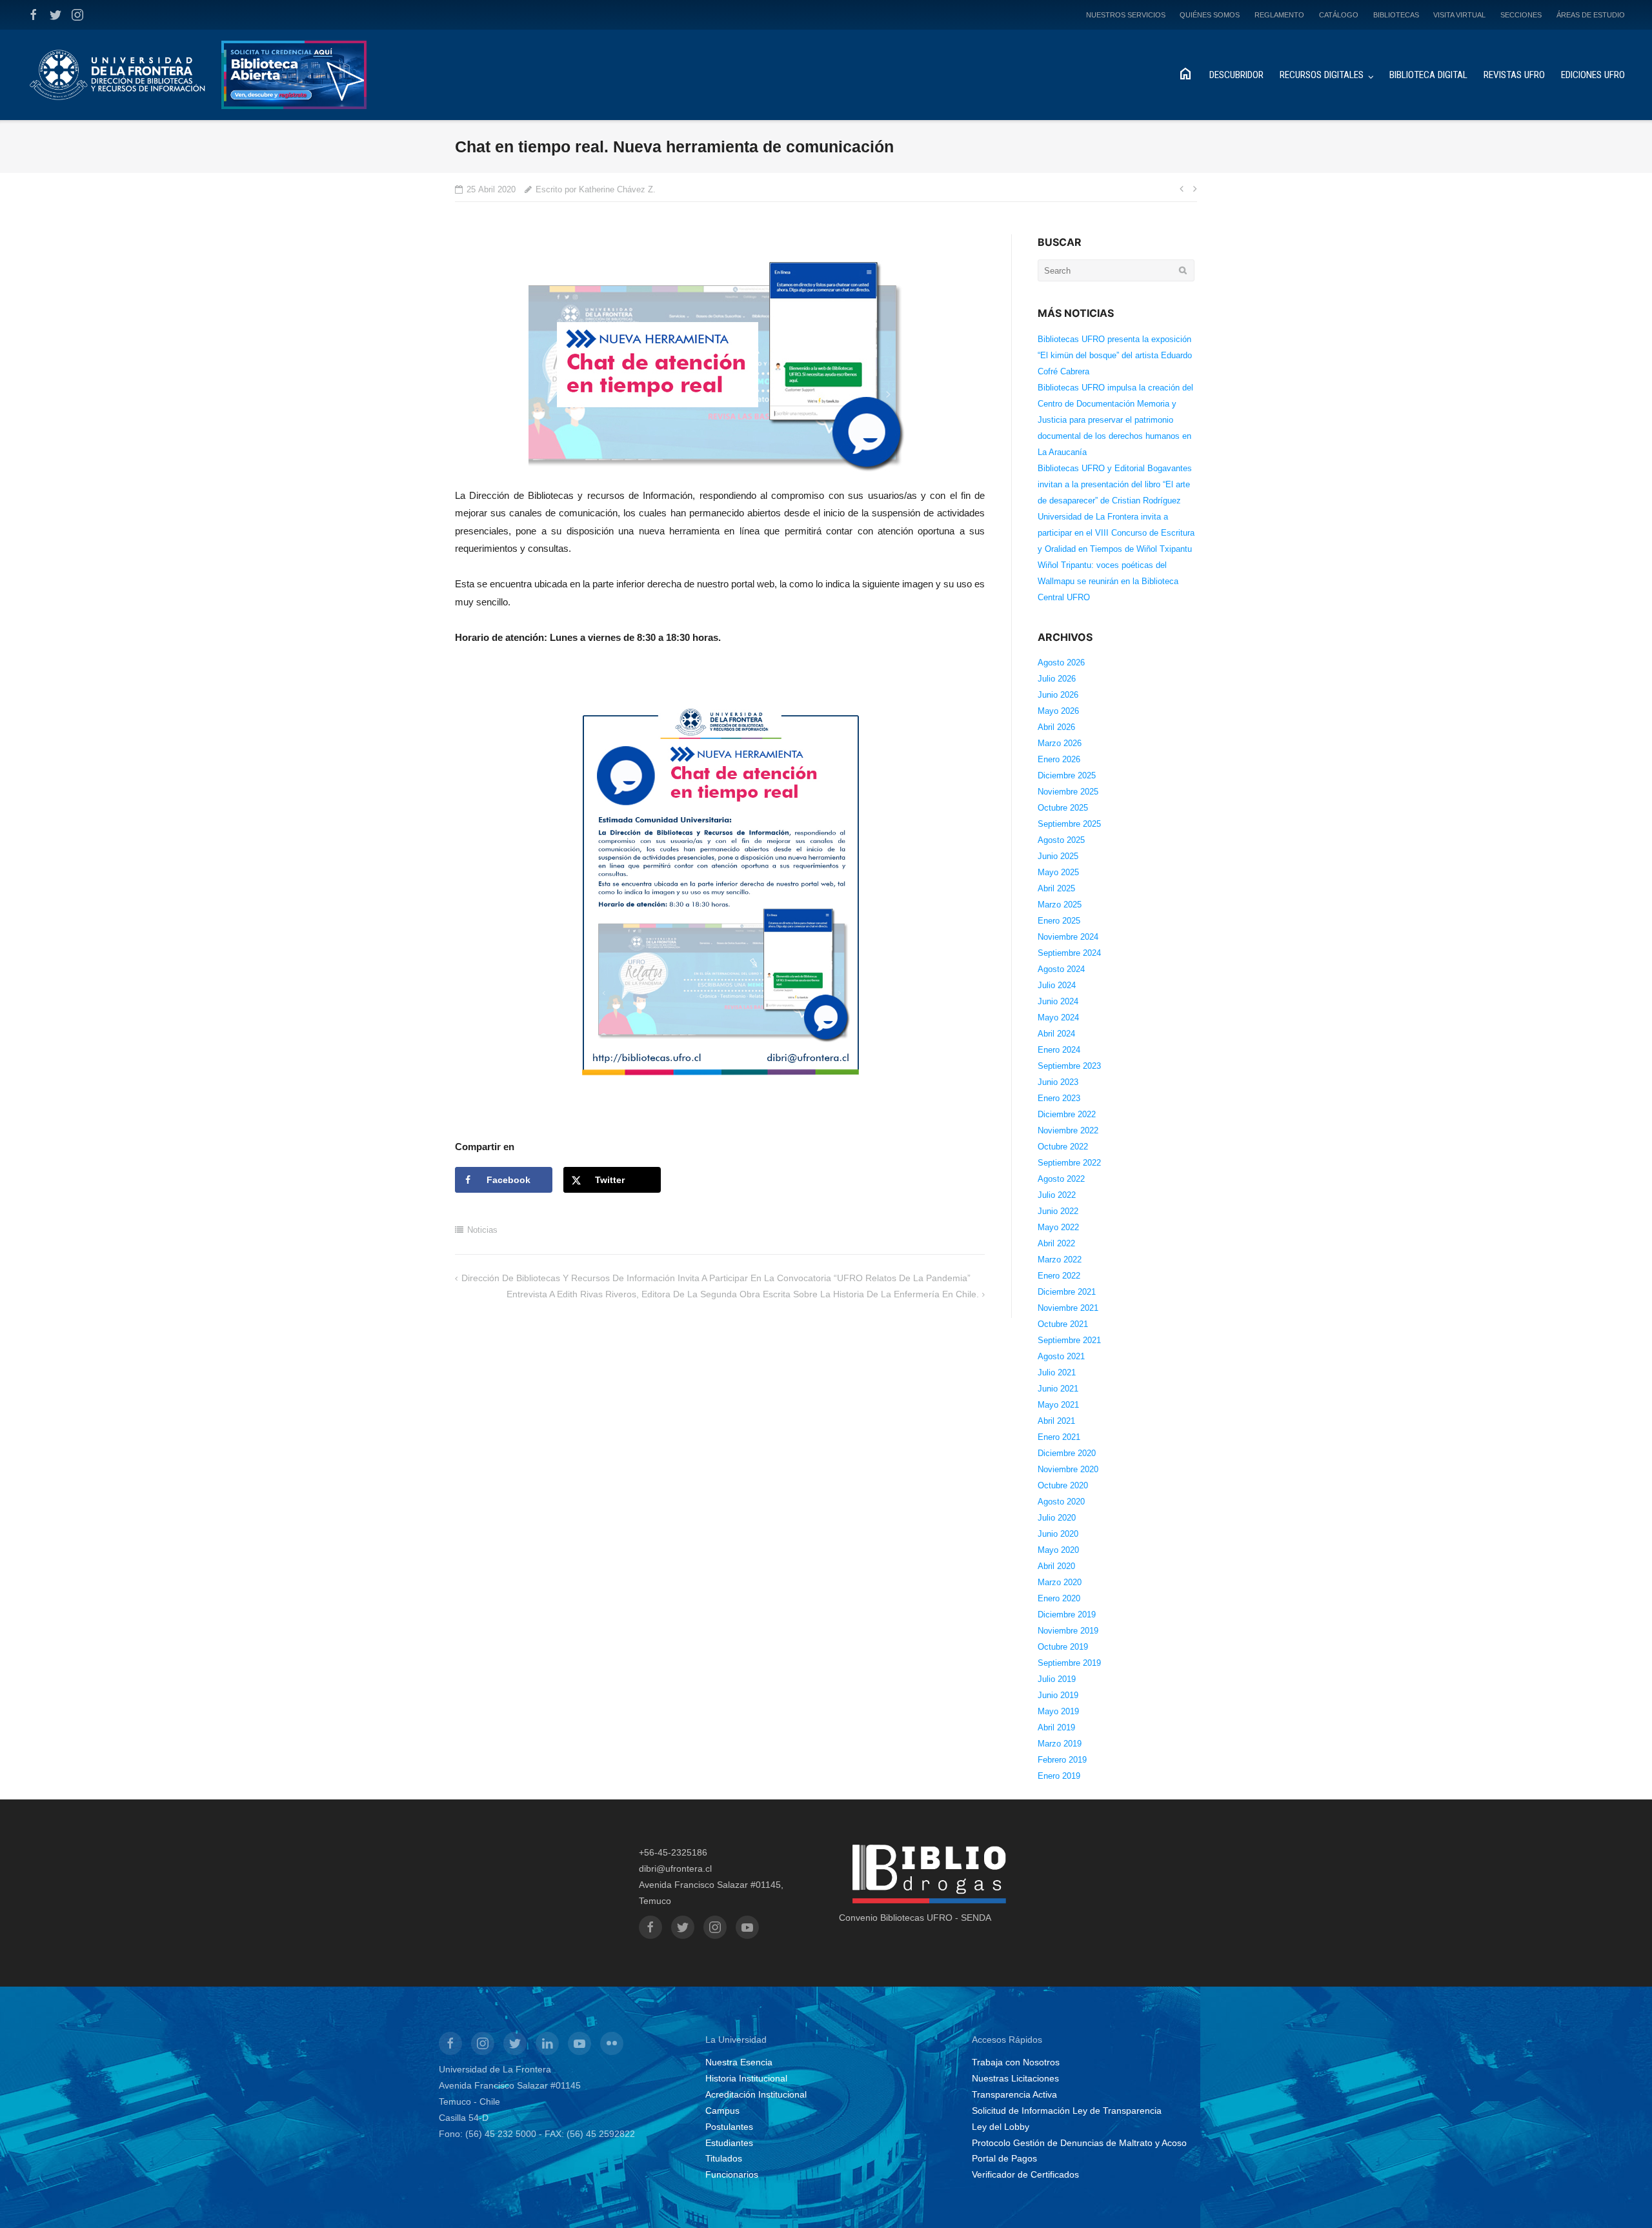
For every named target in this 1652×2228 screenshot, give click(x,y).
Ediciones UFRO (1593, 75)
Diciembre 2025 (1067, 775)
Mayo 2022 (1058, 1227)
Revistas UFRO (1514, 75)
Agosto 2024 (1061, 969)
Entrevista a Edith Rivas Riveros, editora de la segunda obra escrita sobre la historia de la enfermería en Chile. (743, 1294)
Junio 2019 (1058, 1695)
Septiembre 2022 (1069, 1163)
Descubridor (1236, 75)
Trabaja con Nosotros (1016, 2062)
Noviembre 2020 (1068, 1469)
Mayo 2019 (1058, 1711)
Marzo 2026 (1060, 743)
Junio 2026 (1058, 695)
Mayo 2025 (1058, 872)
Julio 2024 (1057, 985)
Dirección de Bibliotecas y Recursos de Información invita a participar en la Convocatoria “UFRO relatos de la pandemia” (716, 1278)
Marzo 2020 (1060, 1582)
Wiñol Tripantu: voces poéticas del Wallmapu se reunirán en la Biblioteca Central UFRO (1108, 581)
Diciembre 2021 (1067, 1292)
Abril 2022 (1056, 1243)
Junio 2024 (1058, 1001)
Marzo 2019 (1060, 1744)
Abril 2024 (1056, 1034)
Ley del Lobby (1001, 2127)
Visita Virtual (1459, 15)
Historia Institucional (746, 2078)
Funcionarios (732, 2174)
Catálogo (1339, 15)
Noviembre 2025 (1068, 792)
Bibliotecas (1396, 15)
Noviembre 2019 (1068, 1631)
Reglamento (1279, 15)
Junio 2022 (1058, 1211)
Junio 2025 (1058, 856)
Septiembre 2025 (1069, 824)
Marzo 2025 (1060, 905)
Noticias (482, 1230)
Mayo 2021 (1058, 1405)
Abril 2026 (1056, 727)
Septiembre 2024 (1069, 953)
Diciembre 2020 (1067, 1453)
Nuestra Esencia (739, 2062)
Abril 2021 (1056, 1421)
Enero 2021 (1059, 1437)
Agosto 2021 (1061, 1356)
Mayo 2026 (1058, 711)
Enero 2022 (1059, 1276)
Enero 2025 (1059, 921)
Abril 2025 (1056, 888)
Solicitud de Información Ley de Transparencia (1067, 2111)
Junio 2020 (1058, 1534)
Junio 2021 (1058, 1389)
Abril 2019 (1056, 1727)
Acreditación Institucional (756, 2094)
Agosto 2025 (1061, 840)
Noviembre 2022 (1068, 1130)
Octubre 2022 (1063, 1147)
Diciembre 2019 (1067, 1615)
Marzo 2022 (1060, 1260)
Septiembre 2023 (1069, 1066)
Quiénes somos (1210, 15)
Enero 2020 (1059, 1598)
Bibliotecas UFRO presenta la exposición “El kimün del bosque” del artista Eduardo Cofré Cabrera (1115, 355)
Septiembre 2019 (1069, 1663)
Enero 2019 (1059, 1776)
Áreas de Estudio (1591, 15)
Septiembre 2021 (1069, 1340)
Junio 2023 (1058, 1082)
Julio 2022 (1057, 1195)
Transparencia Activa (1014, 2094)
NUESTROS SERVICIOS (1126, 15)
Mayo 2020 (1058, 1550)
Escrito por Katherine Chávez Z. (596, 189)
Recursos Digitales (1322, 75)
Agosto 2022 (1061, 1179)
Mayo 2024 (1058, 1018)
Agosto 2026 (1061, 663)
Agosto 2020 (1061, 1502)
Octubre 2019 (1063, 1647)
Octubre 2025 (1063, 808)
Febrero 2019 (1062, 1760)
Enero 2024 (1059, 1050)
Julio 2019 (1057, 1679)
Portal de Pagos (1004, 2158)
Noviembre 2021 (1068, 1308)
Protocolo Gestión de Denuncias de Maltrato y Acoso (1079, 2143)
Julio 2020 (1057, 1518)
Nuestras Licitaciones (1015, 2078)
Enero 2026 (1059, 759)
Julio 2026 (1057, 679)
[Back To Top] (1620, 2197)
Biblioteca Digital (1428, 75)
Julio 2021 (1057, 1372)
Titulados (724, 2158)
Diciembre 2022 (1067, 1114)
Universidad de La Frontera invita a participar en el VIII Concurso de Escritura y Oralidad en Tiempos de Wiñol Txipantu (1116, 533)
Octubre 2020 (1063, 1485)
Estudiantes (729, 2143)
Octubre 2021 (1063, 1324)
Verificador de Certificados (1025, 2174)
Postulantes (729, 2127)
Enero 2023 (1059, 1098)
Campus (722, 2111)
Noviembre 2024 (1068, 937)
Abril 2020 (1056, 1566)
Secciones (1521, 15)
